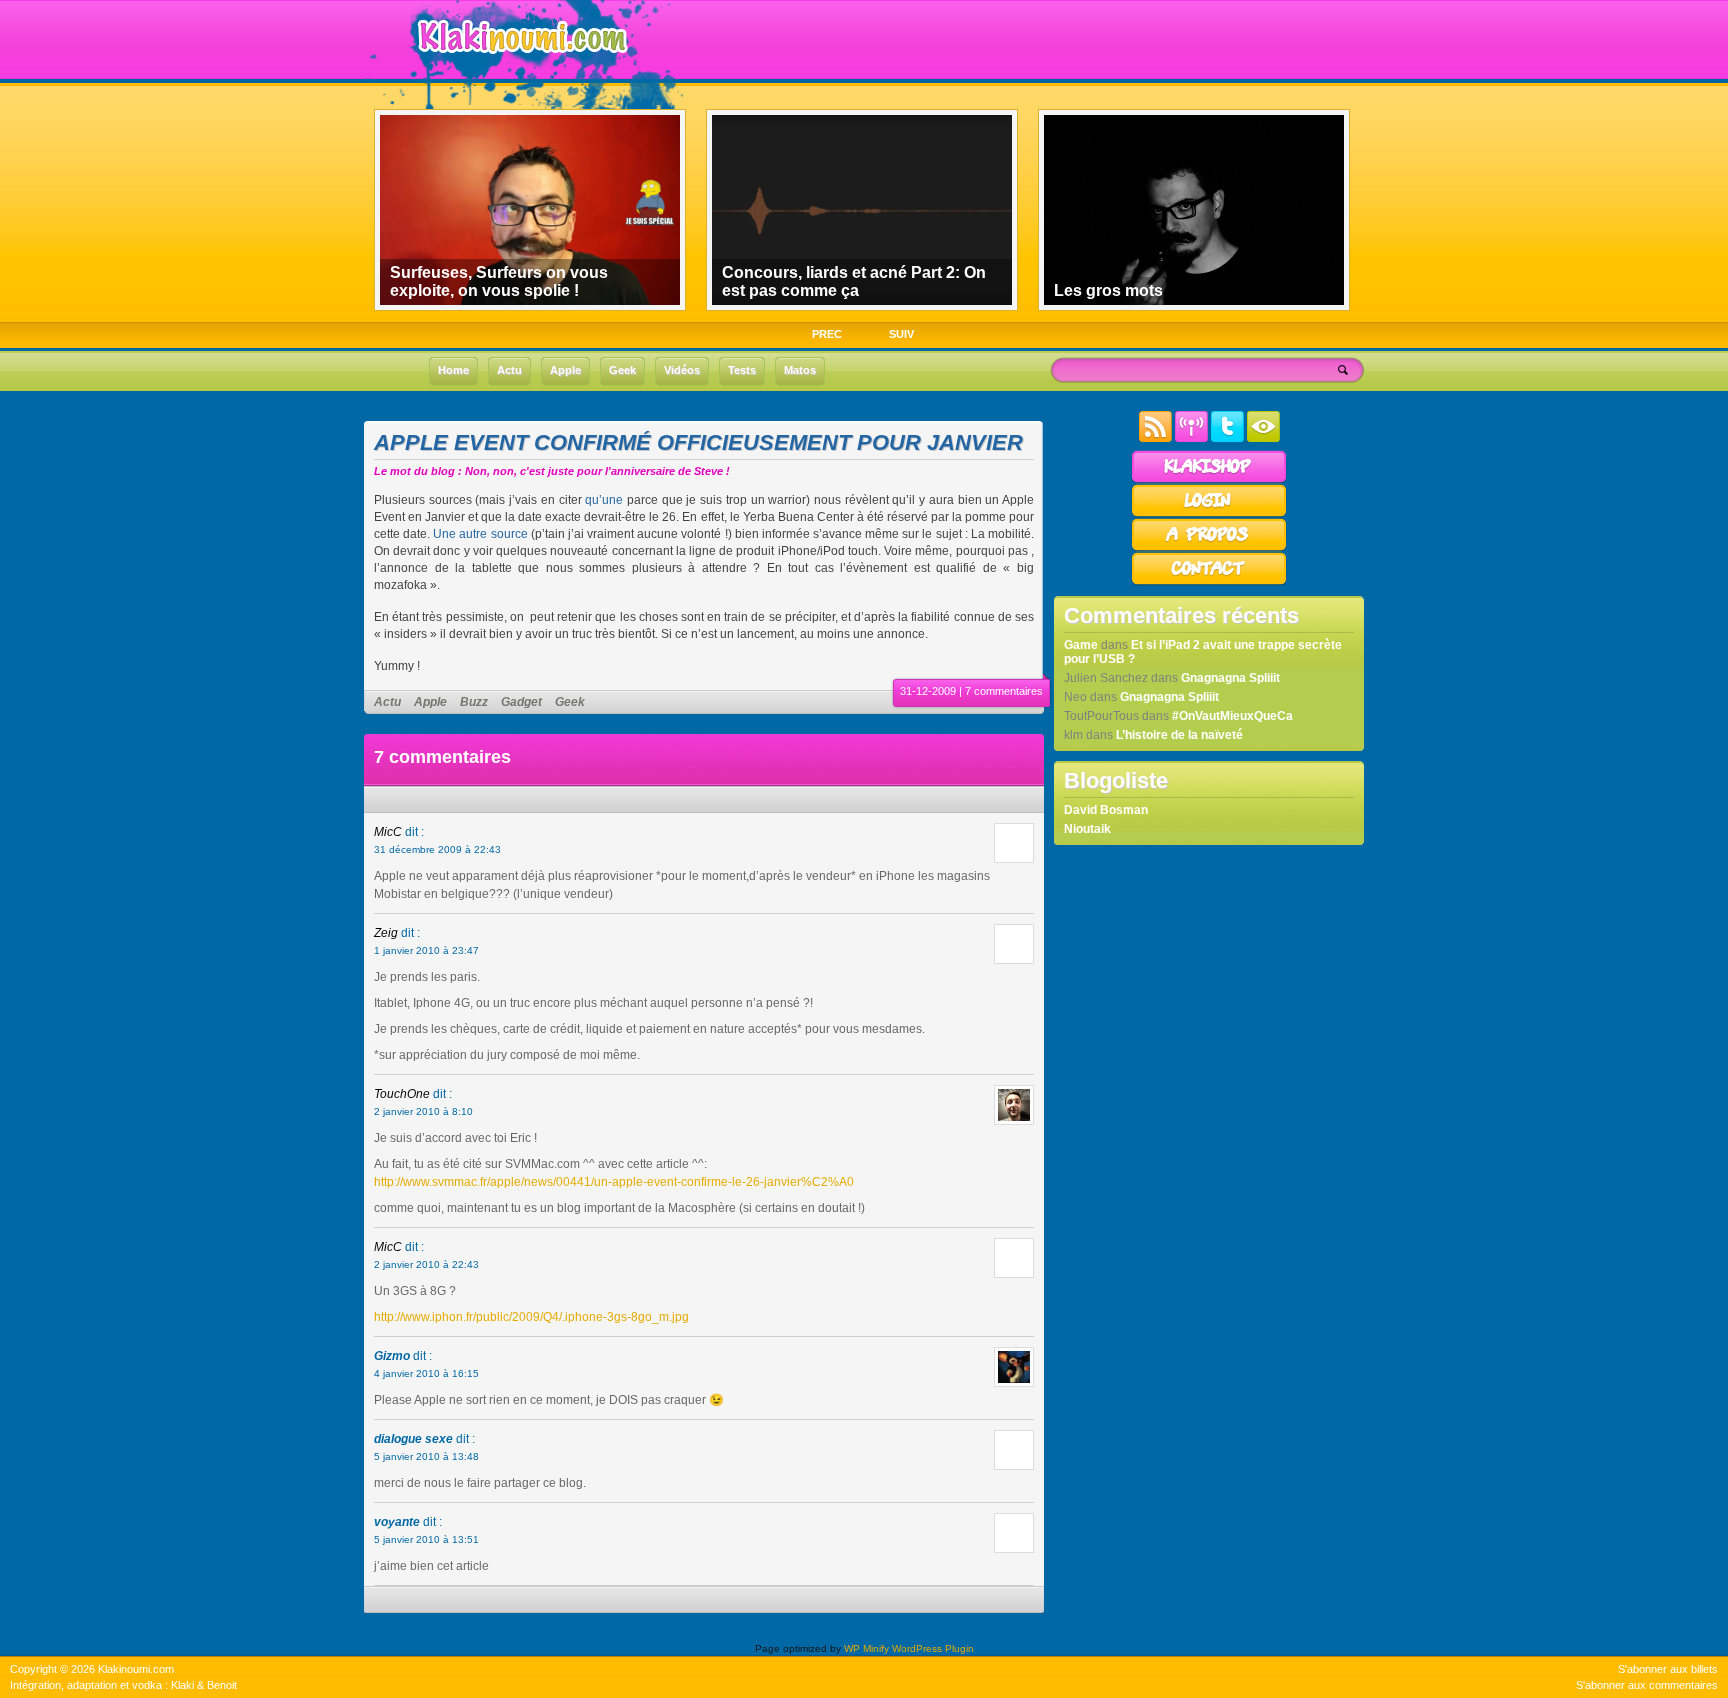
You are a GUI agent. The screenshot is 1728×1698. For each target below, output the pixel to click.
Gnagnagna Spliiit (1230, 678)
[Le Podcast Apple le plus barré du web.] (1191, 438)
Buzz (474, 702)
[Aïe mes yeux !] (1263, 438)
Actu (387, 702)
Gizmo (392, 1356)
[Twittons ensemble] (1227, 438)
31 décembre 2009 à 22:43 (437, 849)
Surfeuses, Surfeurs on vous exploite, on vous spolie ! (499, 281)
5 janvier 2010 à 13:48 (426, 1456)
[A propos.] (1209, 548)
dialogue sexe (413, 1439)
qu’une (604, 500)
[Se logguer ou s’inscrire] (1209, 514)
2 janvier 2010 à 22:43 (426, 1264)
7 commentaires (1004, 691)
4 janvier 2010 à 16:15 (426, 1373)
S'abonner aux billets (1668, 1669)
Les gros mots (1108, 290)
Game (1081, 645)
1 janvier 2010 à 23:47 (426, 950)
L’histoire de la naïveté (1179, 735)
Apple (430, 702)
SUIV (901, 334)
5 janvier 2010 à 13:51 (426, 1539)
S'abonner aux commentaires (1647, 1685)
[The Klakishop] (1209, 480)
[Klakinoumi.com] (520, 67)
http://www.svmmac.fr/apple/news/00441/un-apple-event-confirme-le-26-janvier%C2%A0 (614, 1182)
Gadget (521, 702)
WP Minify (866, 1648)
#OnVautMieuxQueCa (1232, 716)
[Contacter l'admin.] (1209, 582)
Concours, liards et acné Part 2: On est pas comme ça (854, 281)
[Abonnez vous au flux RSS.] (1155, 438)
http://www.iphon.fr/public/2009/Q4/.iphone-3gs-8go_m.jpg (531, 1317)
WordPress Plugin (933, 1648)
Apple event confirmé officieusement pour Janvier (698, 442)
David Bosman (1106, 810)
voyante (397, 1522)
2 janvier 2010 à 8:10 (423, 1111)
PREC (827, 334)
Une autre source (480, 534)
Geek (570, 702)
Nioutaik (1087, 829)
